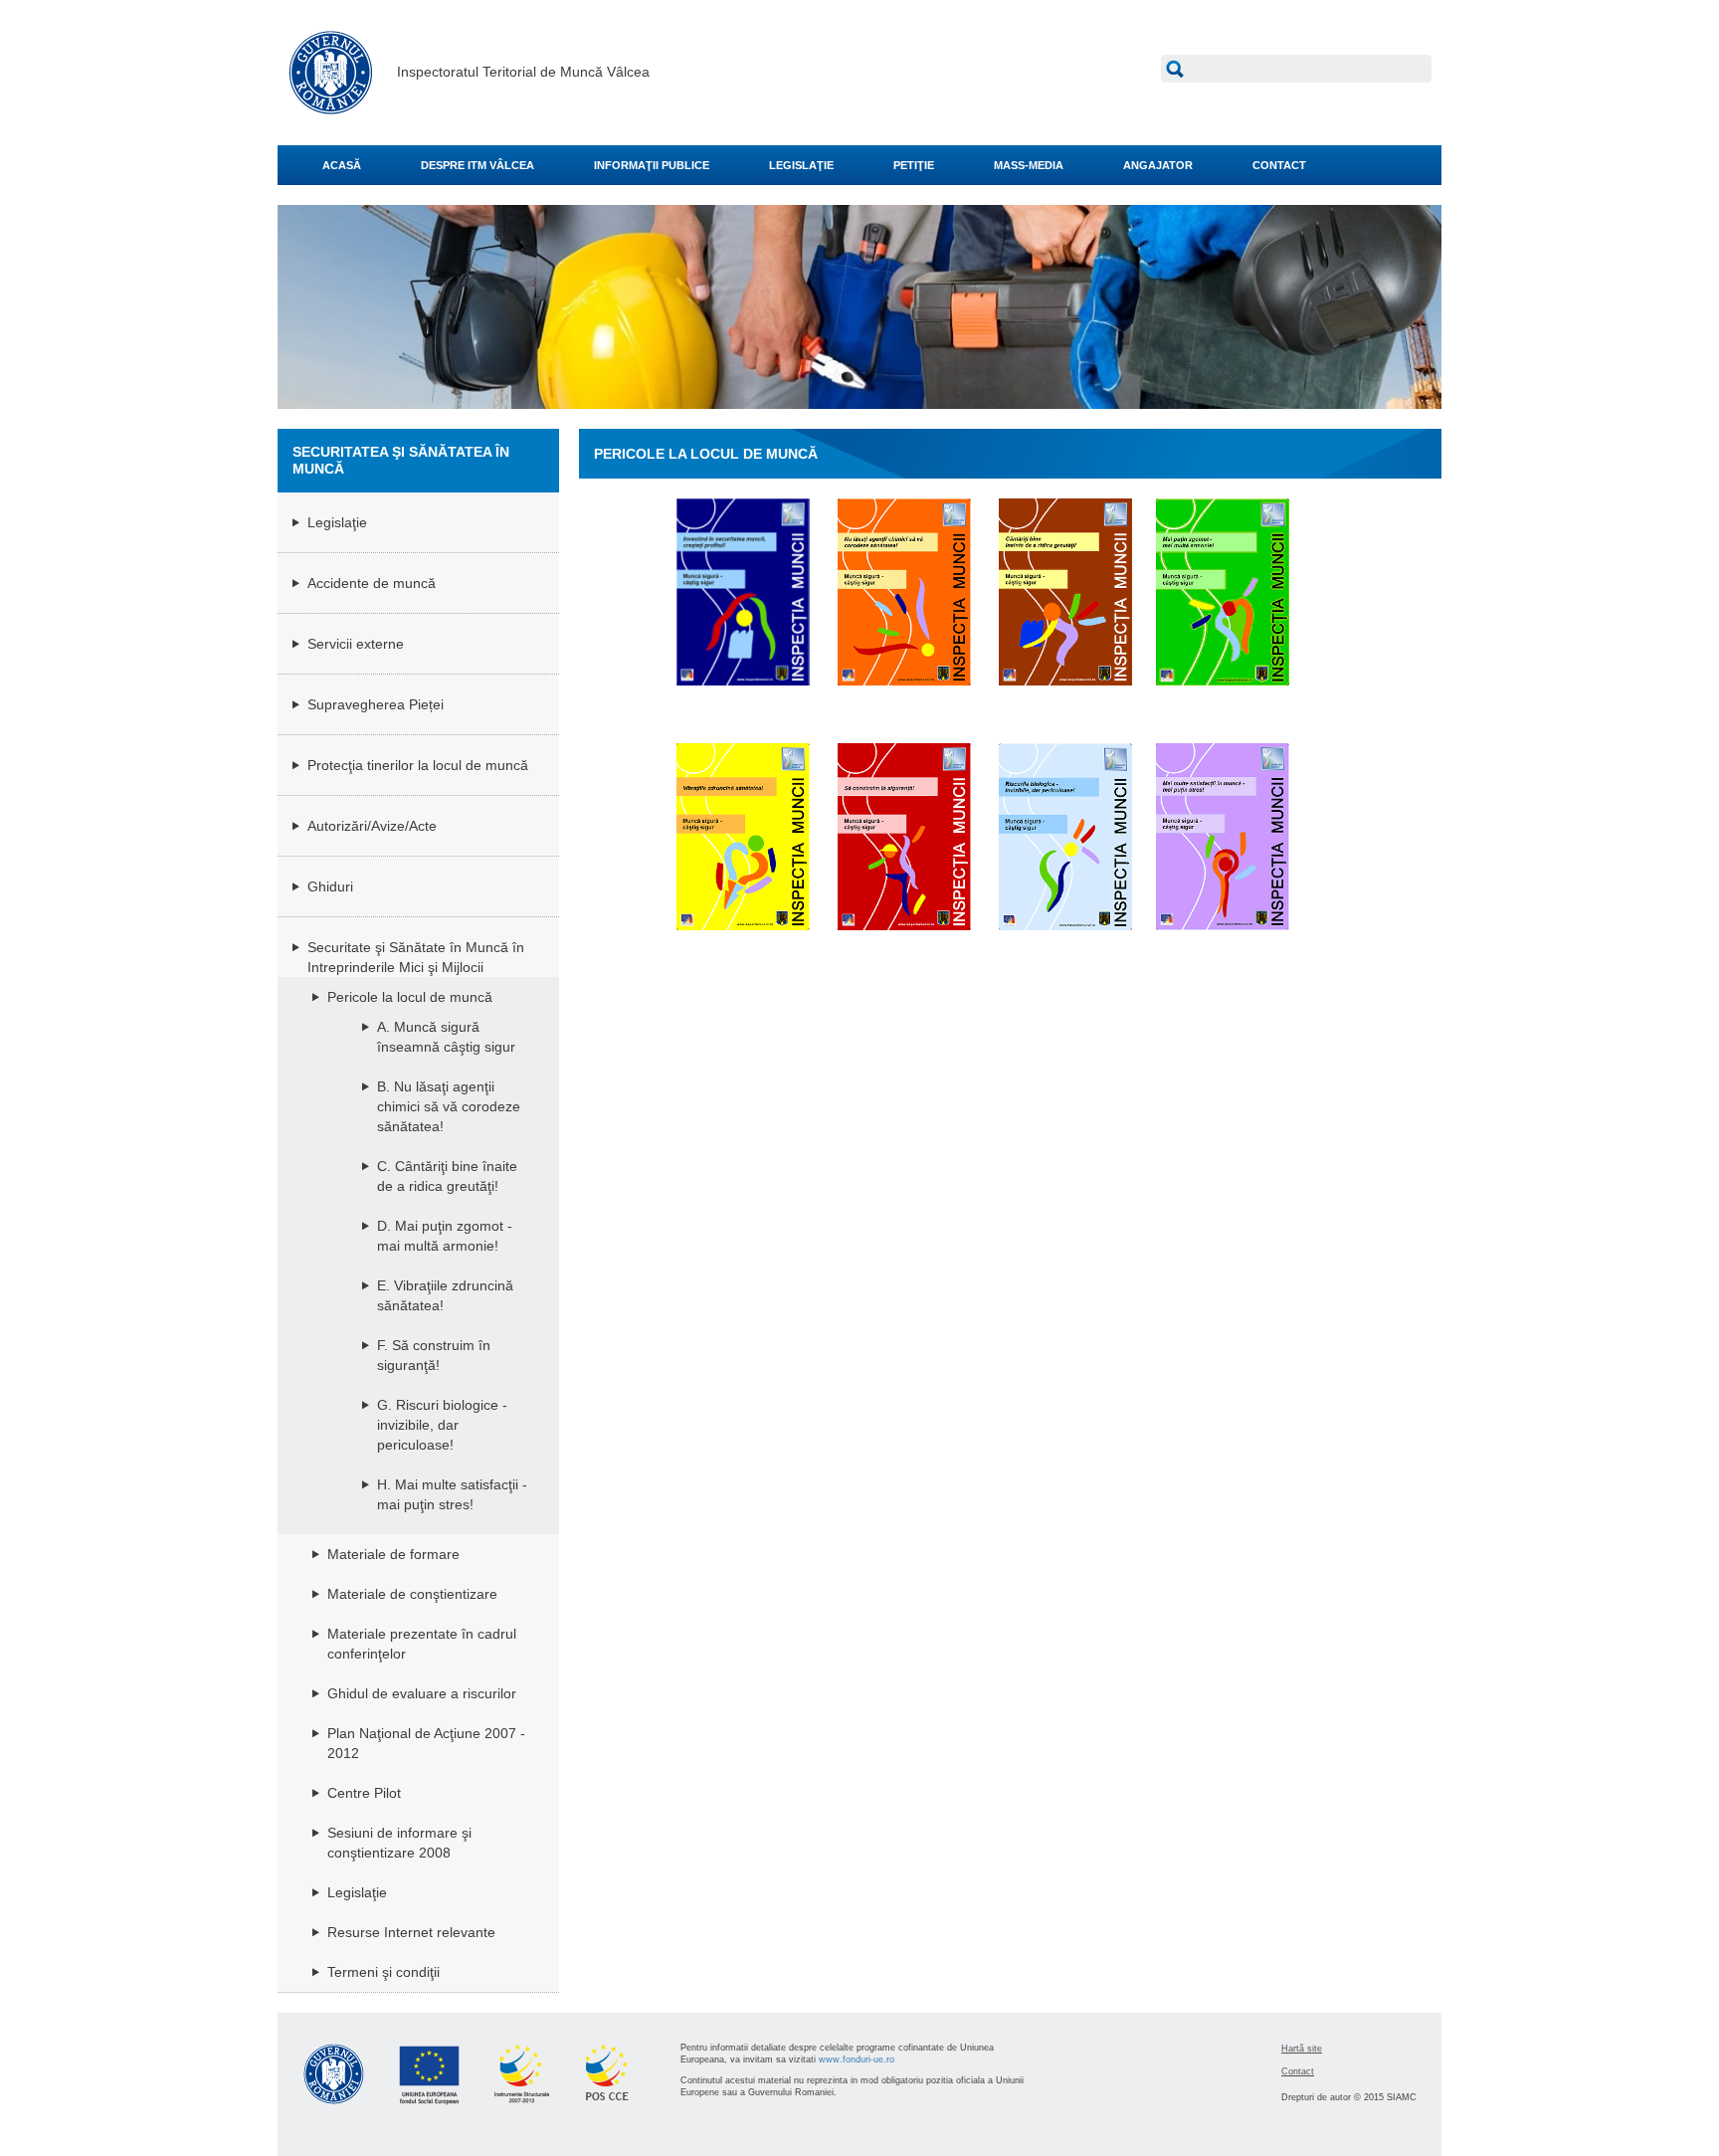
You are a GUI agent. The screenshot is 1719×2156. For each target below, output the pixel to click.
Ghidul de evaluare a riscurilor (422, 1693)
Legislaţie (337, 522)
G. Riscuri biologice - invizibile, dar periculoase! (442, 1425)
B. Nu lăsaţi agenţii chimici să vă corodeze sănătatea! (449, 1106)
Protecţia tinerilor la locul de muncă (418, 765)
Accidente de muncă (372, 583)
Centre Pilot (364, 1793)
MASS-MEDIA (1029, 165)
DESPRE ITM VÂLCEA (477, 165)
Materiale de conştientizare (412, 1594)
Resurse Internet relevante (411, 1932)
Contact (1298, 2071)
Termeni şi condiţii (383, 1972)
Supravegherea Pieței (376, 704)
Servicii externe (356, 644)
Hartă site (1302, 2049)
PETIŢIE (914, 165)
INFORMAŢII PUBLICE (652, 165)
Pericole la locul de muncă (410, 997)
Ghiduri (330, 886)
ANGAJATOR (1158, 165)
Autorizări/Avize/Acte (372, 826)
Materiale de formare (393, 1554)
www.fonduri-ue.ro (857, 2059)
